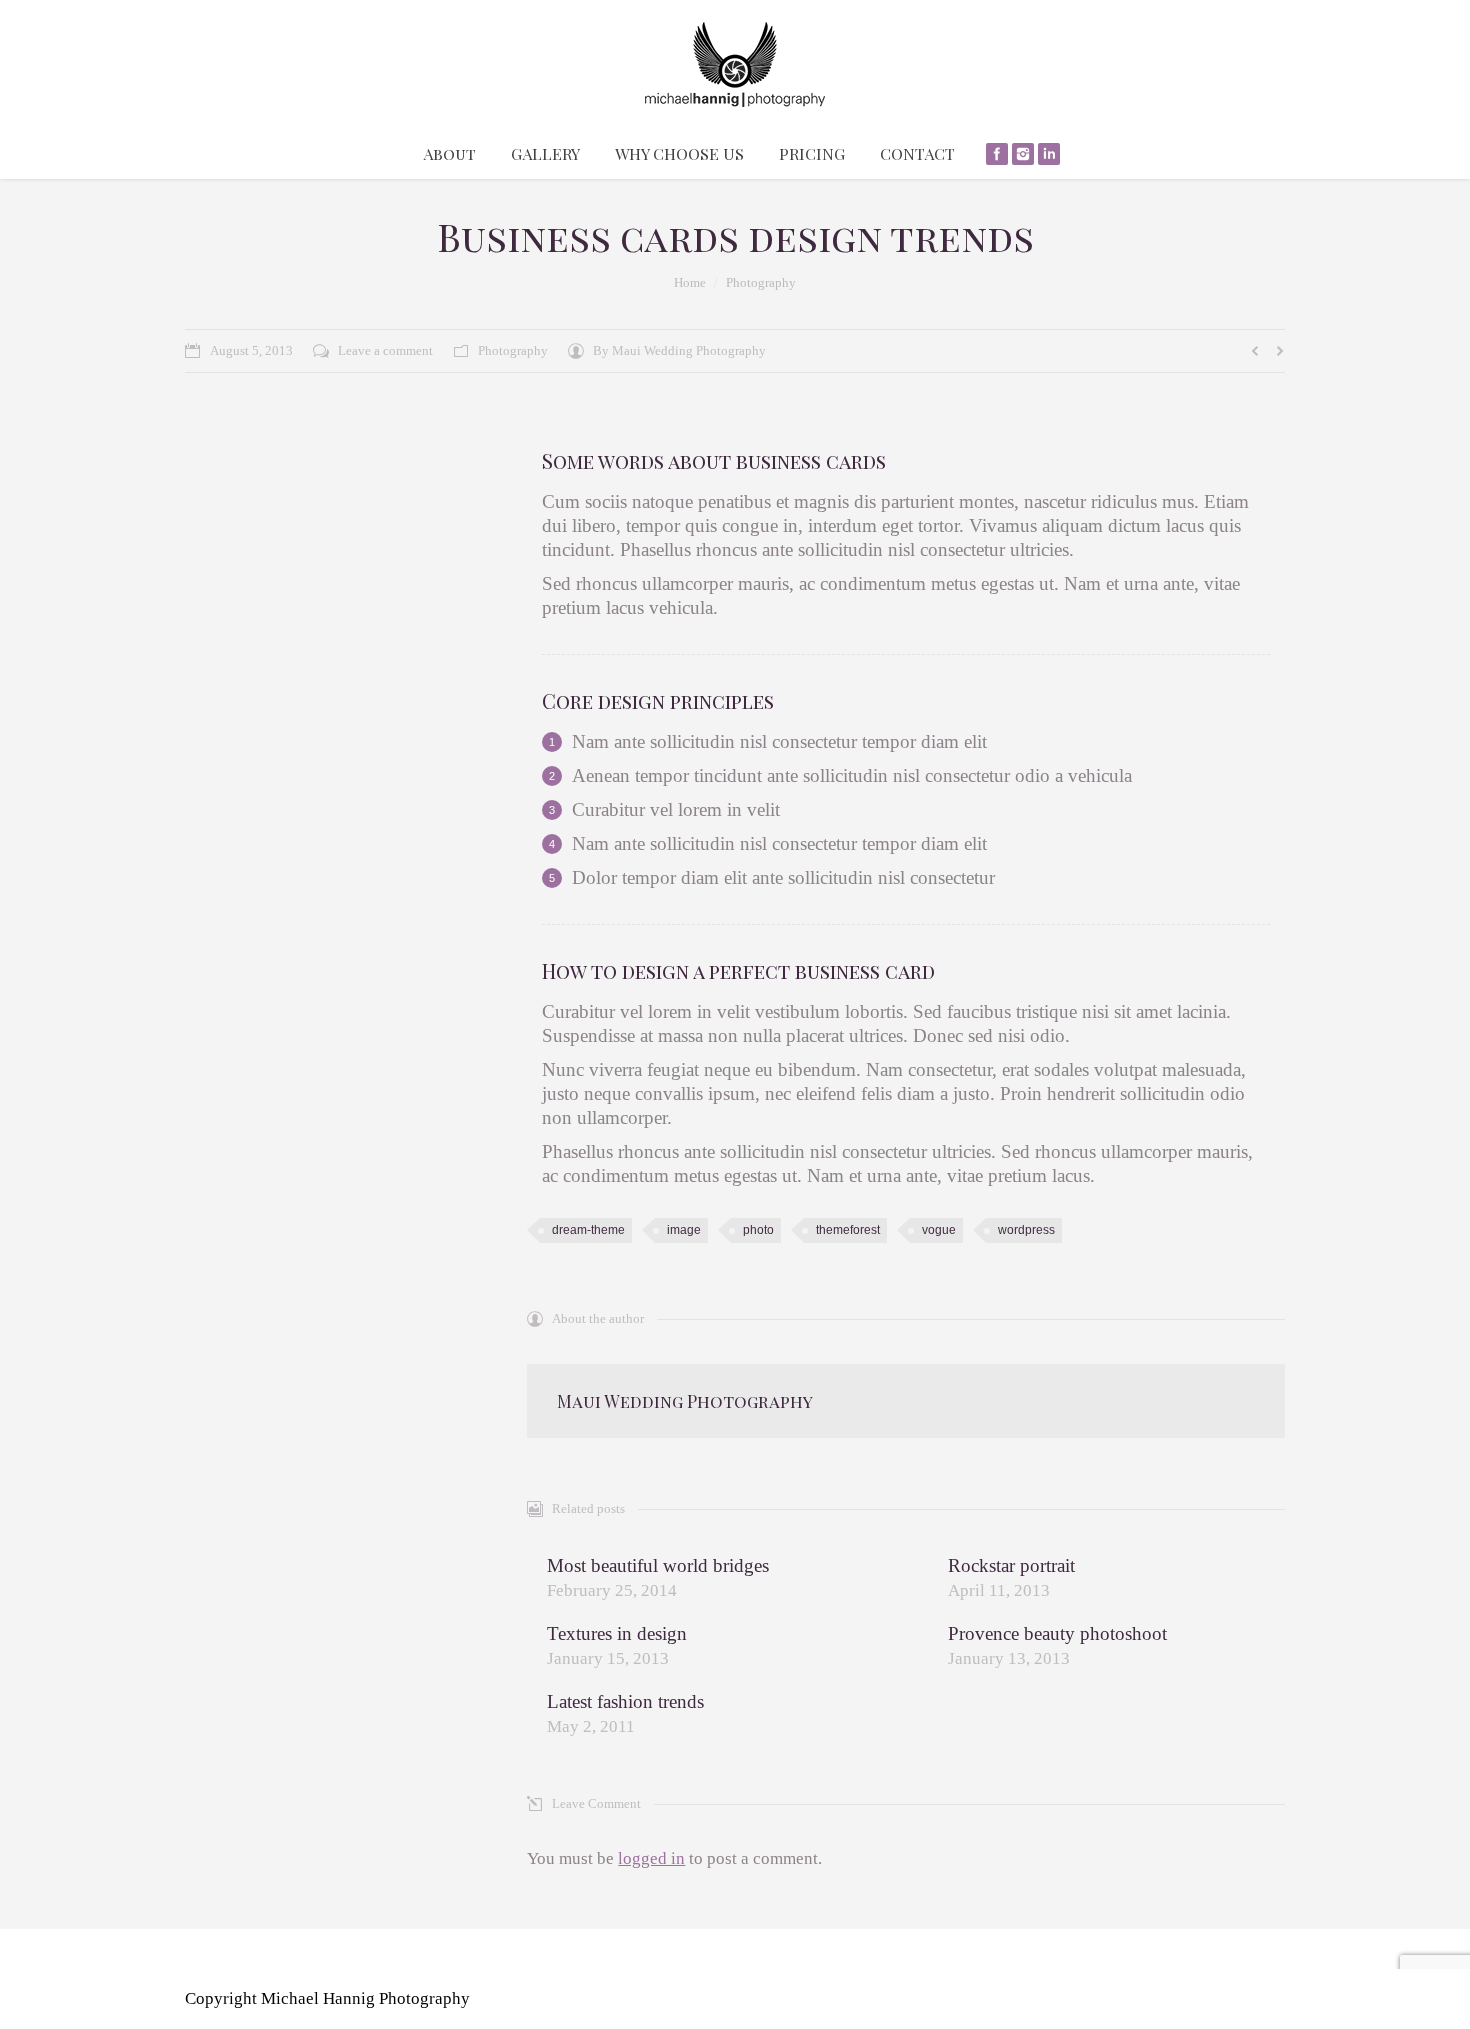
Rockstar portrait (1011, 1565)
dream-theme (588, 1230)
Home (690, 282)
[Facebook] (997, 154)
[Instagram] (1023, 154)
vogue (939, 1230)
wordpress (1026, 1230)
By (679, 350)
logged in (651, 1858)
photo (758, 1230)
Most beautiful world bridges (658, 1565)
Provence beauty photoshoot (1057, 1633)
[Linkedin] (1049, 154)
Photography (761, 282)
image (684, 1230)
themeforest (848, 1230)
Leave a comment (385, 350)
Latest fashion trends (625, 1701)
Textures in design (617, 1633)
